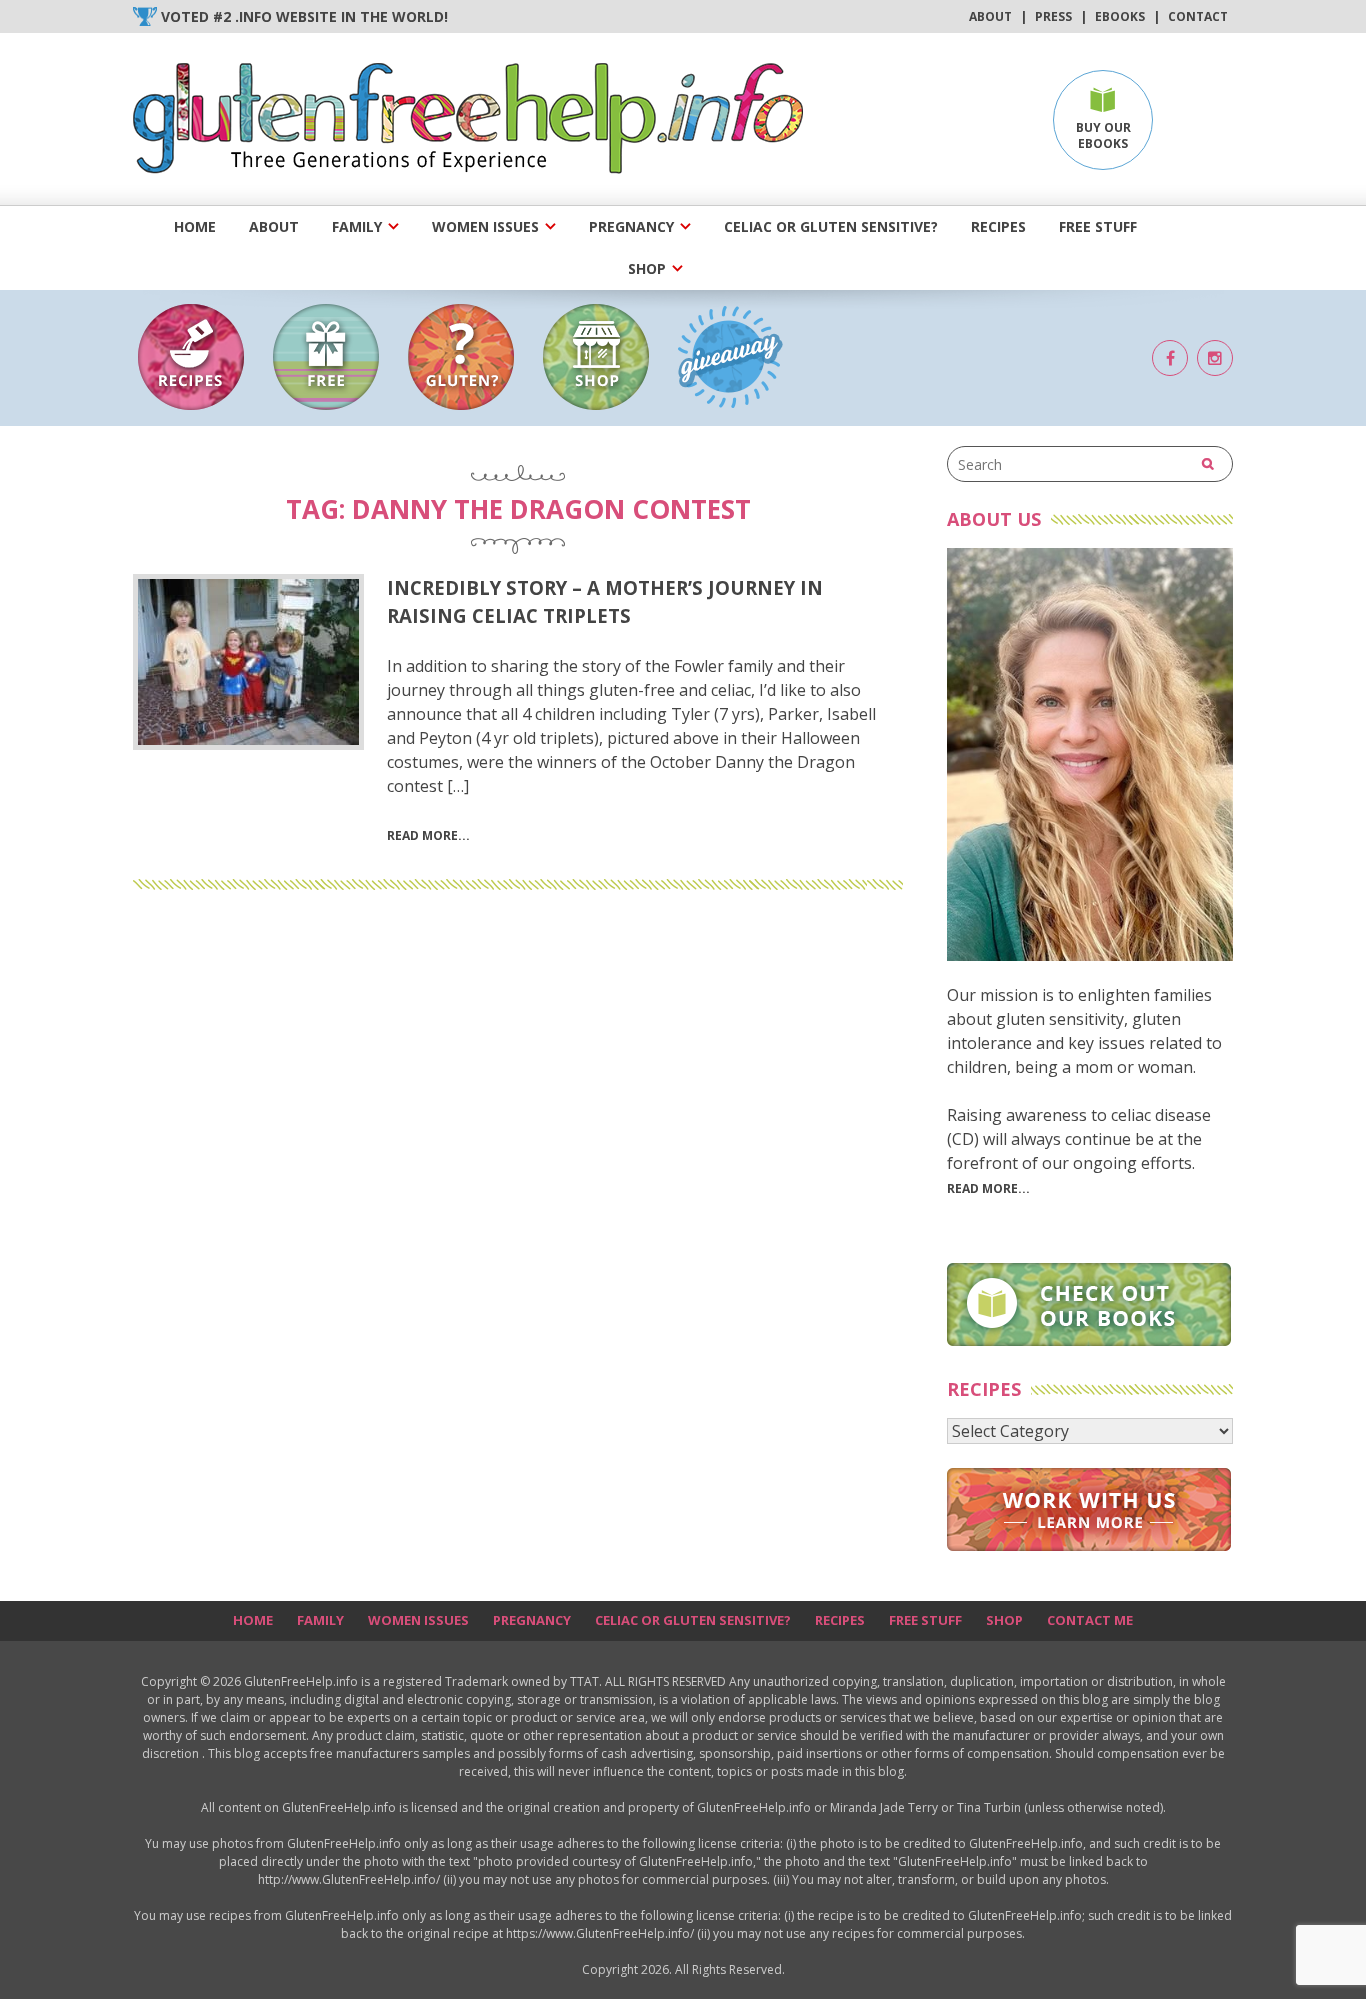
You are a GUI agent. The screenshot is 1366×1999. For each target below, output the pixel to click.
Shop (647, 268)
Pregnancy (631, 226)
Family (357, 226)
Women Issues (485, 226)
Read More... (988, 1188)
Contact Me (1090, 1620)
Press (1053, 16)
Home (195, 226)
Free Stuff (1098, 226)
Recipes (998, 226)
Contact (1198, 16)
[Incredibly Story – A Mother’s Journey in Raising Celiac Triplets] (248, 662)
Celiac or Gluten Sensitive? (831, 226)
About (990, 16)
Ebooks (1120, 16)
